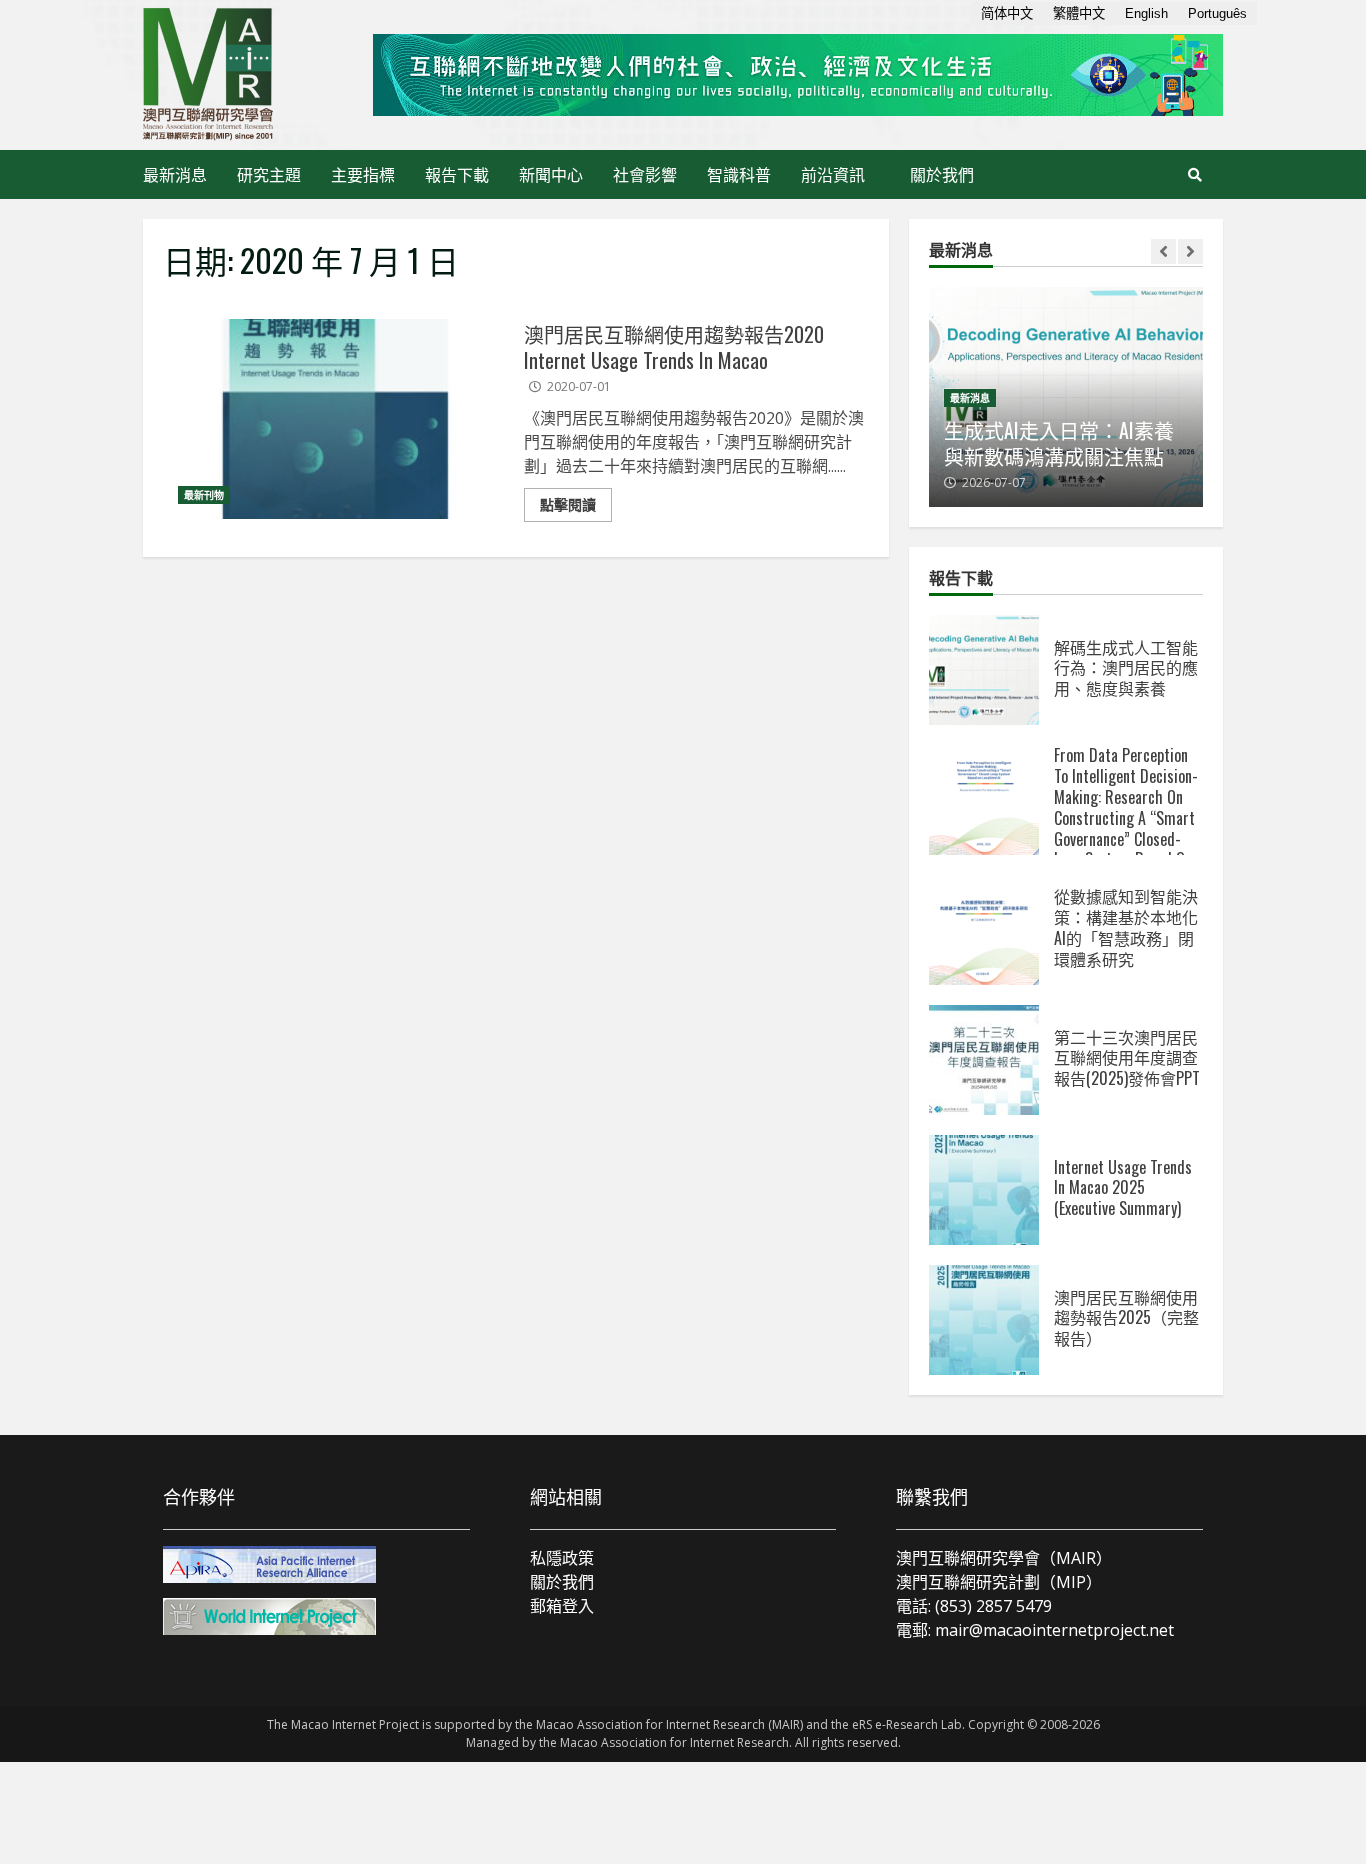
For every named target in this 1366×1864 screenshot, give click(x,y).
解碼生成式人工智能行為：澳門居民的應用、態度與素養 (984, 670)
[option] (1066, 397)
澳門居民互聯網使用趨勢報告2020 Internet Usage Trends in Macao (336, 419)
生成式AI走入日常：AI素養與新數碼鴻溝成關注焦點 (1059, 443)
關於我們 (942, 174)
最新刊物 (204, 495)
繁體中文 (1079, 13)
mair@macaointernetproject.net (1054, 1630)
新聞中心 (551, 174)
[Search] (1195, 175)
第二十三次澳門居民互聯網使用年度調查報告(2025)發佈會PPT (984, 1060)
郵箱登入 (562, 1606)
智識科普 (739, 174)
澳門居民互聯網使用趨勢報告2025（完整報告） (984, 1320)
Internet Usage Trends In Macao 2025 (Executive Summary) (984, 1190)
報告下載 (457, 174)
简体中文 (1007, 13)
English (1146, 13)
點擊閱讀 (568, 504)
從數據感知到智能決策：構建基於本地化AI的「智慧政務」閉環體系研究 (984, 930)
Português (1217, 13)
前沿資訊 (833, 174)
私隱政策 (562, 1558)
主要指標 (363, 174)
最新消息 (175, 174)
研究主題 (269, 174)
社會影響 (645, 174)
